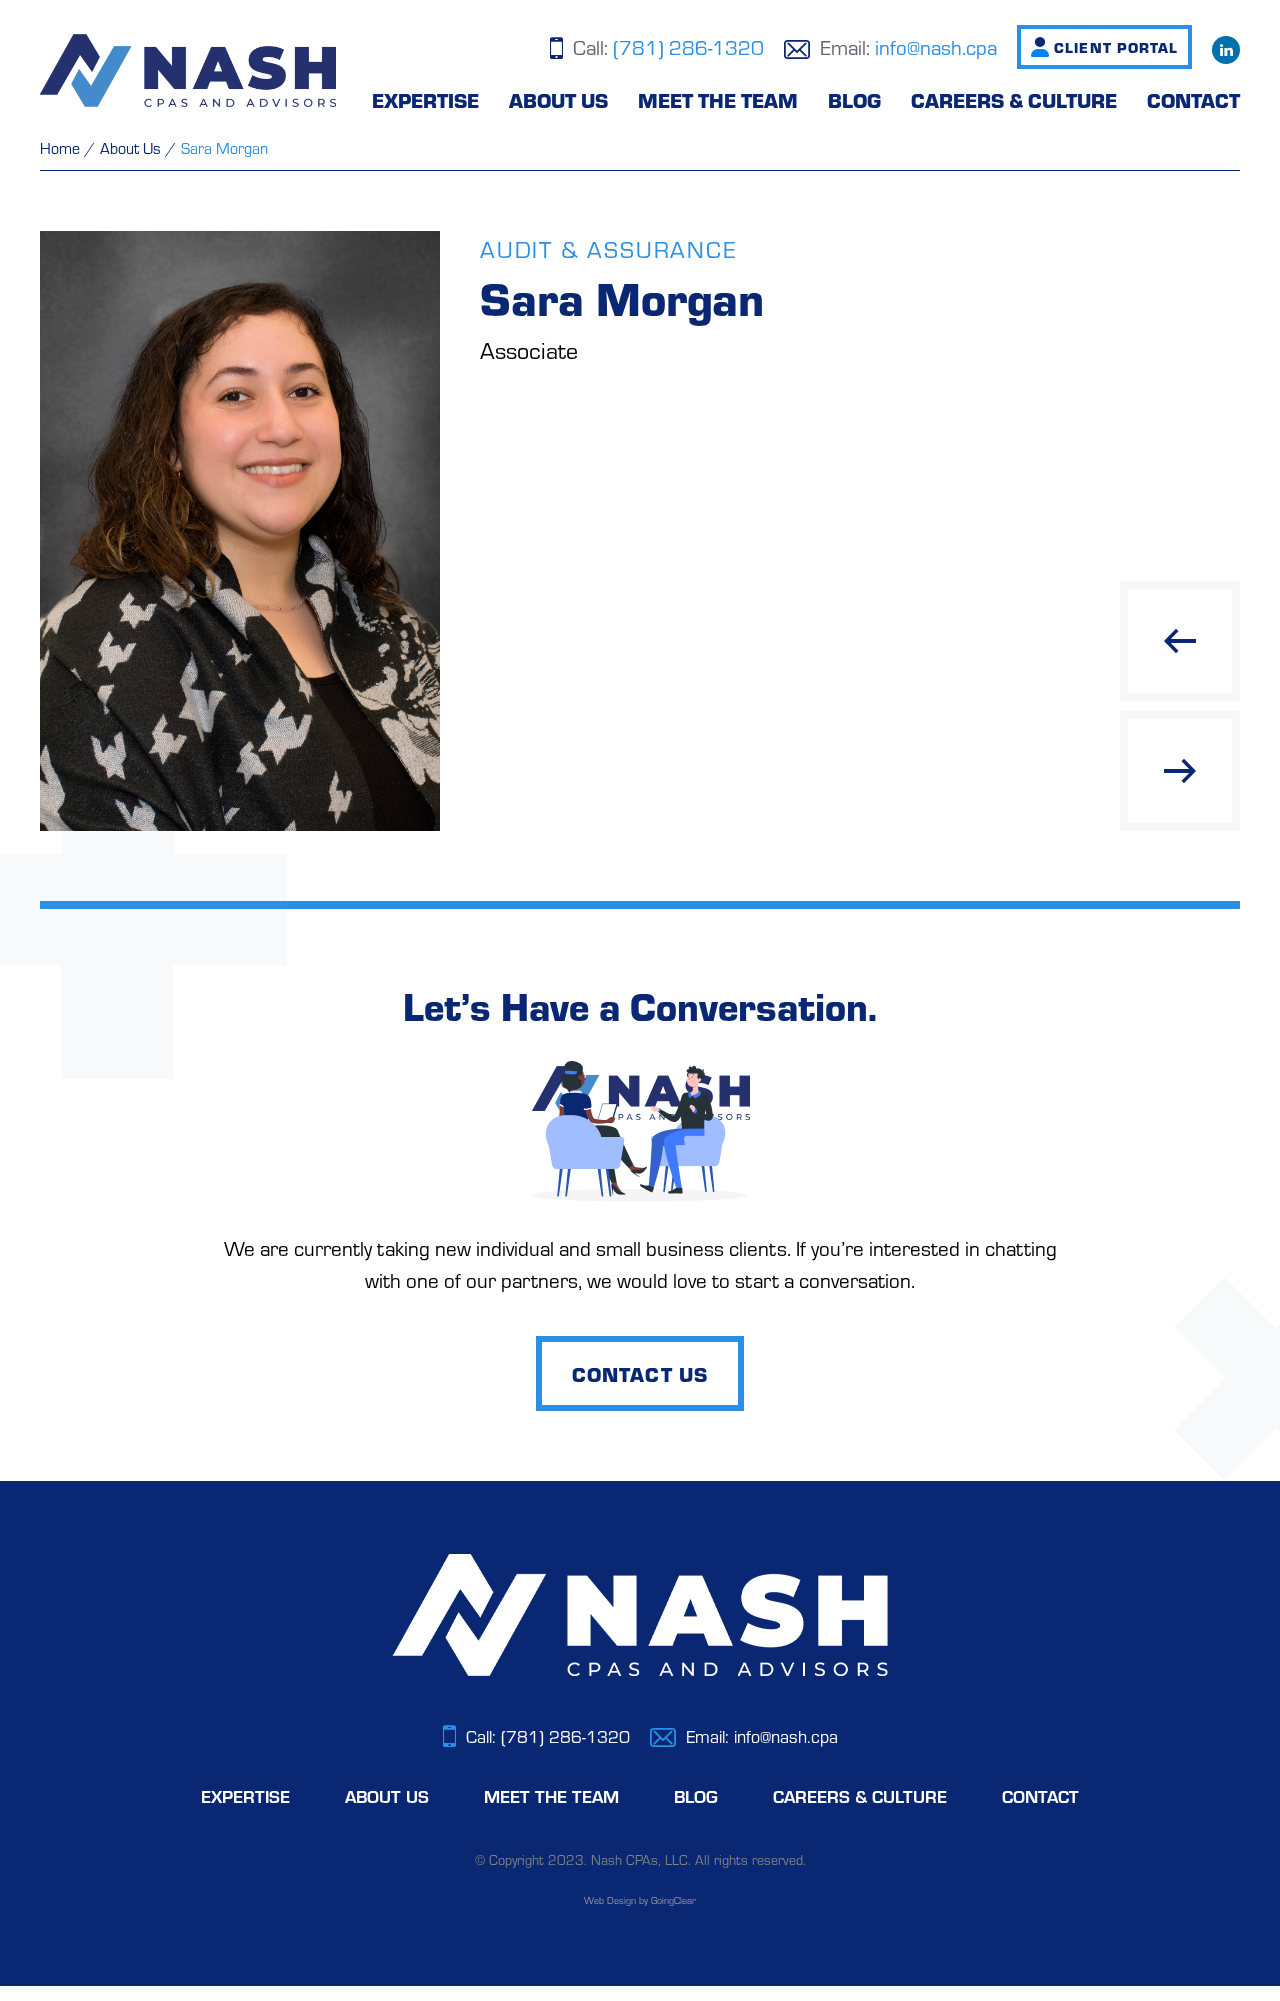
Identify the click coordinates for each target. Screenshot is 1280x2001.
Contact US (640, 1373)
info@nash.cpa (936, 46)
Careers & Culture (1014, 99)
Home (60, 147)
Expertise (425, 99)
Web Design (610, 1900)
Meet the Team (718, 99)
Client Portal (1116, 47)
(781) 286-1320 (688, 46)
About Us (558, 99)
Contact (1193, 99)
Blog (854, 99)
